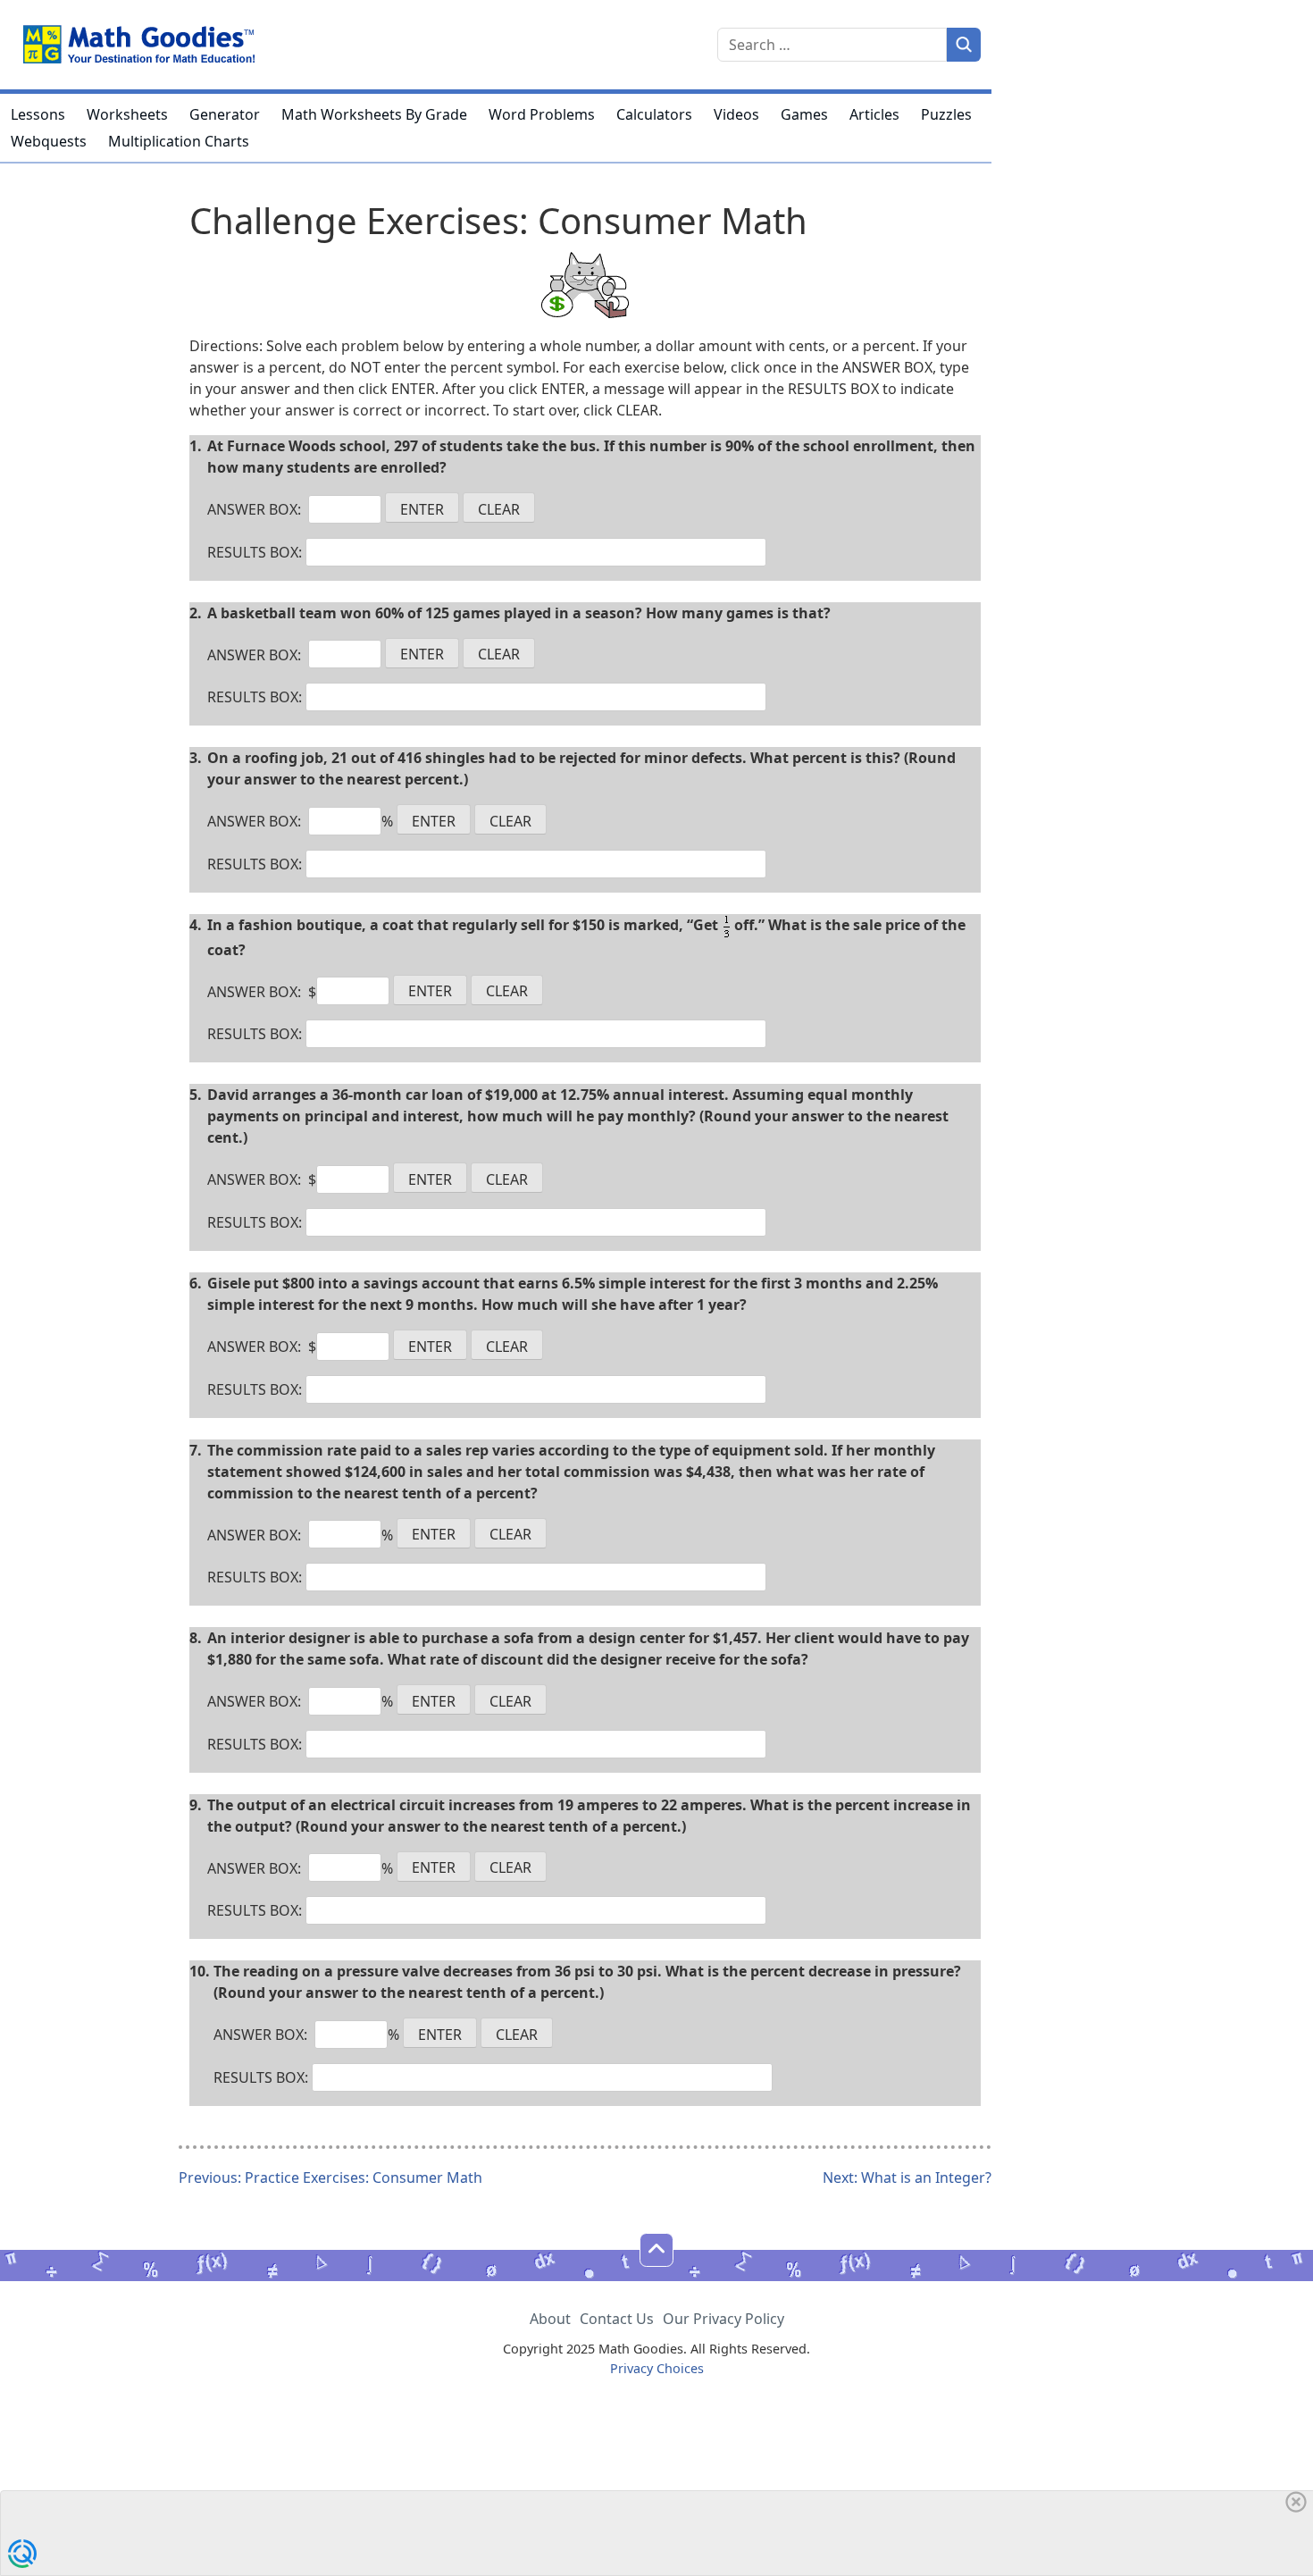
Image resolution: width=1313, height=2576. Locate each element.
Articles (874, 114)
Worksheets (127, 114)
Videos (736, 114)
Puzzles (946, 114)
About (550, 2319)
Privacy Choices (657, 2368)
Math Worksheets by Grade (374, 114)
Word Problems (542, 114)
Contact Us (617, 2319)
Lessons (38, 114)
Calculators (654, 114)
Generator (225, 114)
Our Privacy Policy (723, 2319)
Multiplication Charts (179, 141)
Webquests (49, 141)
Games (804, 114)
